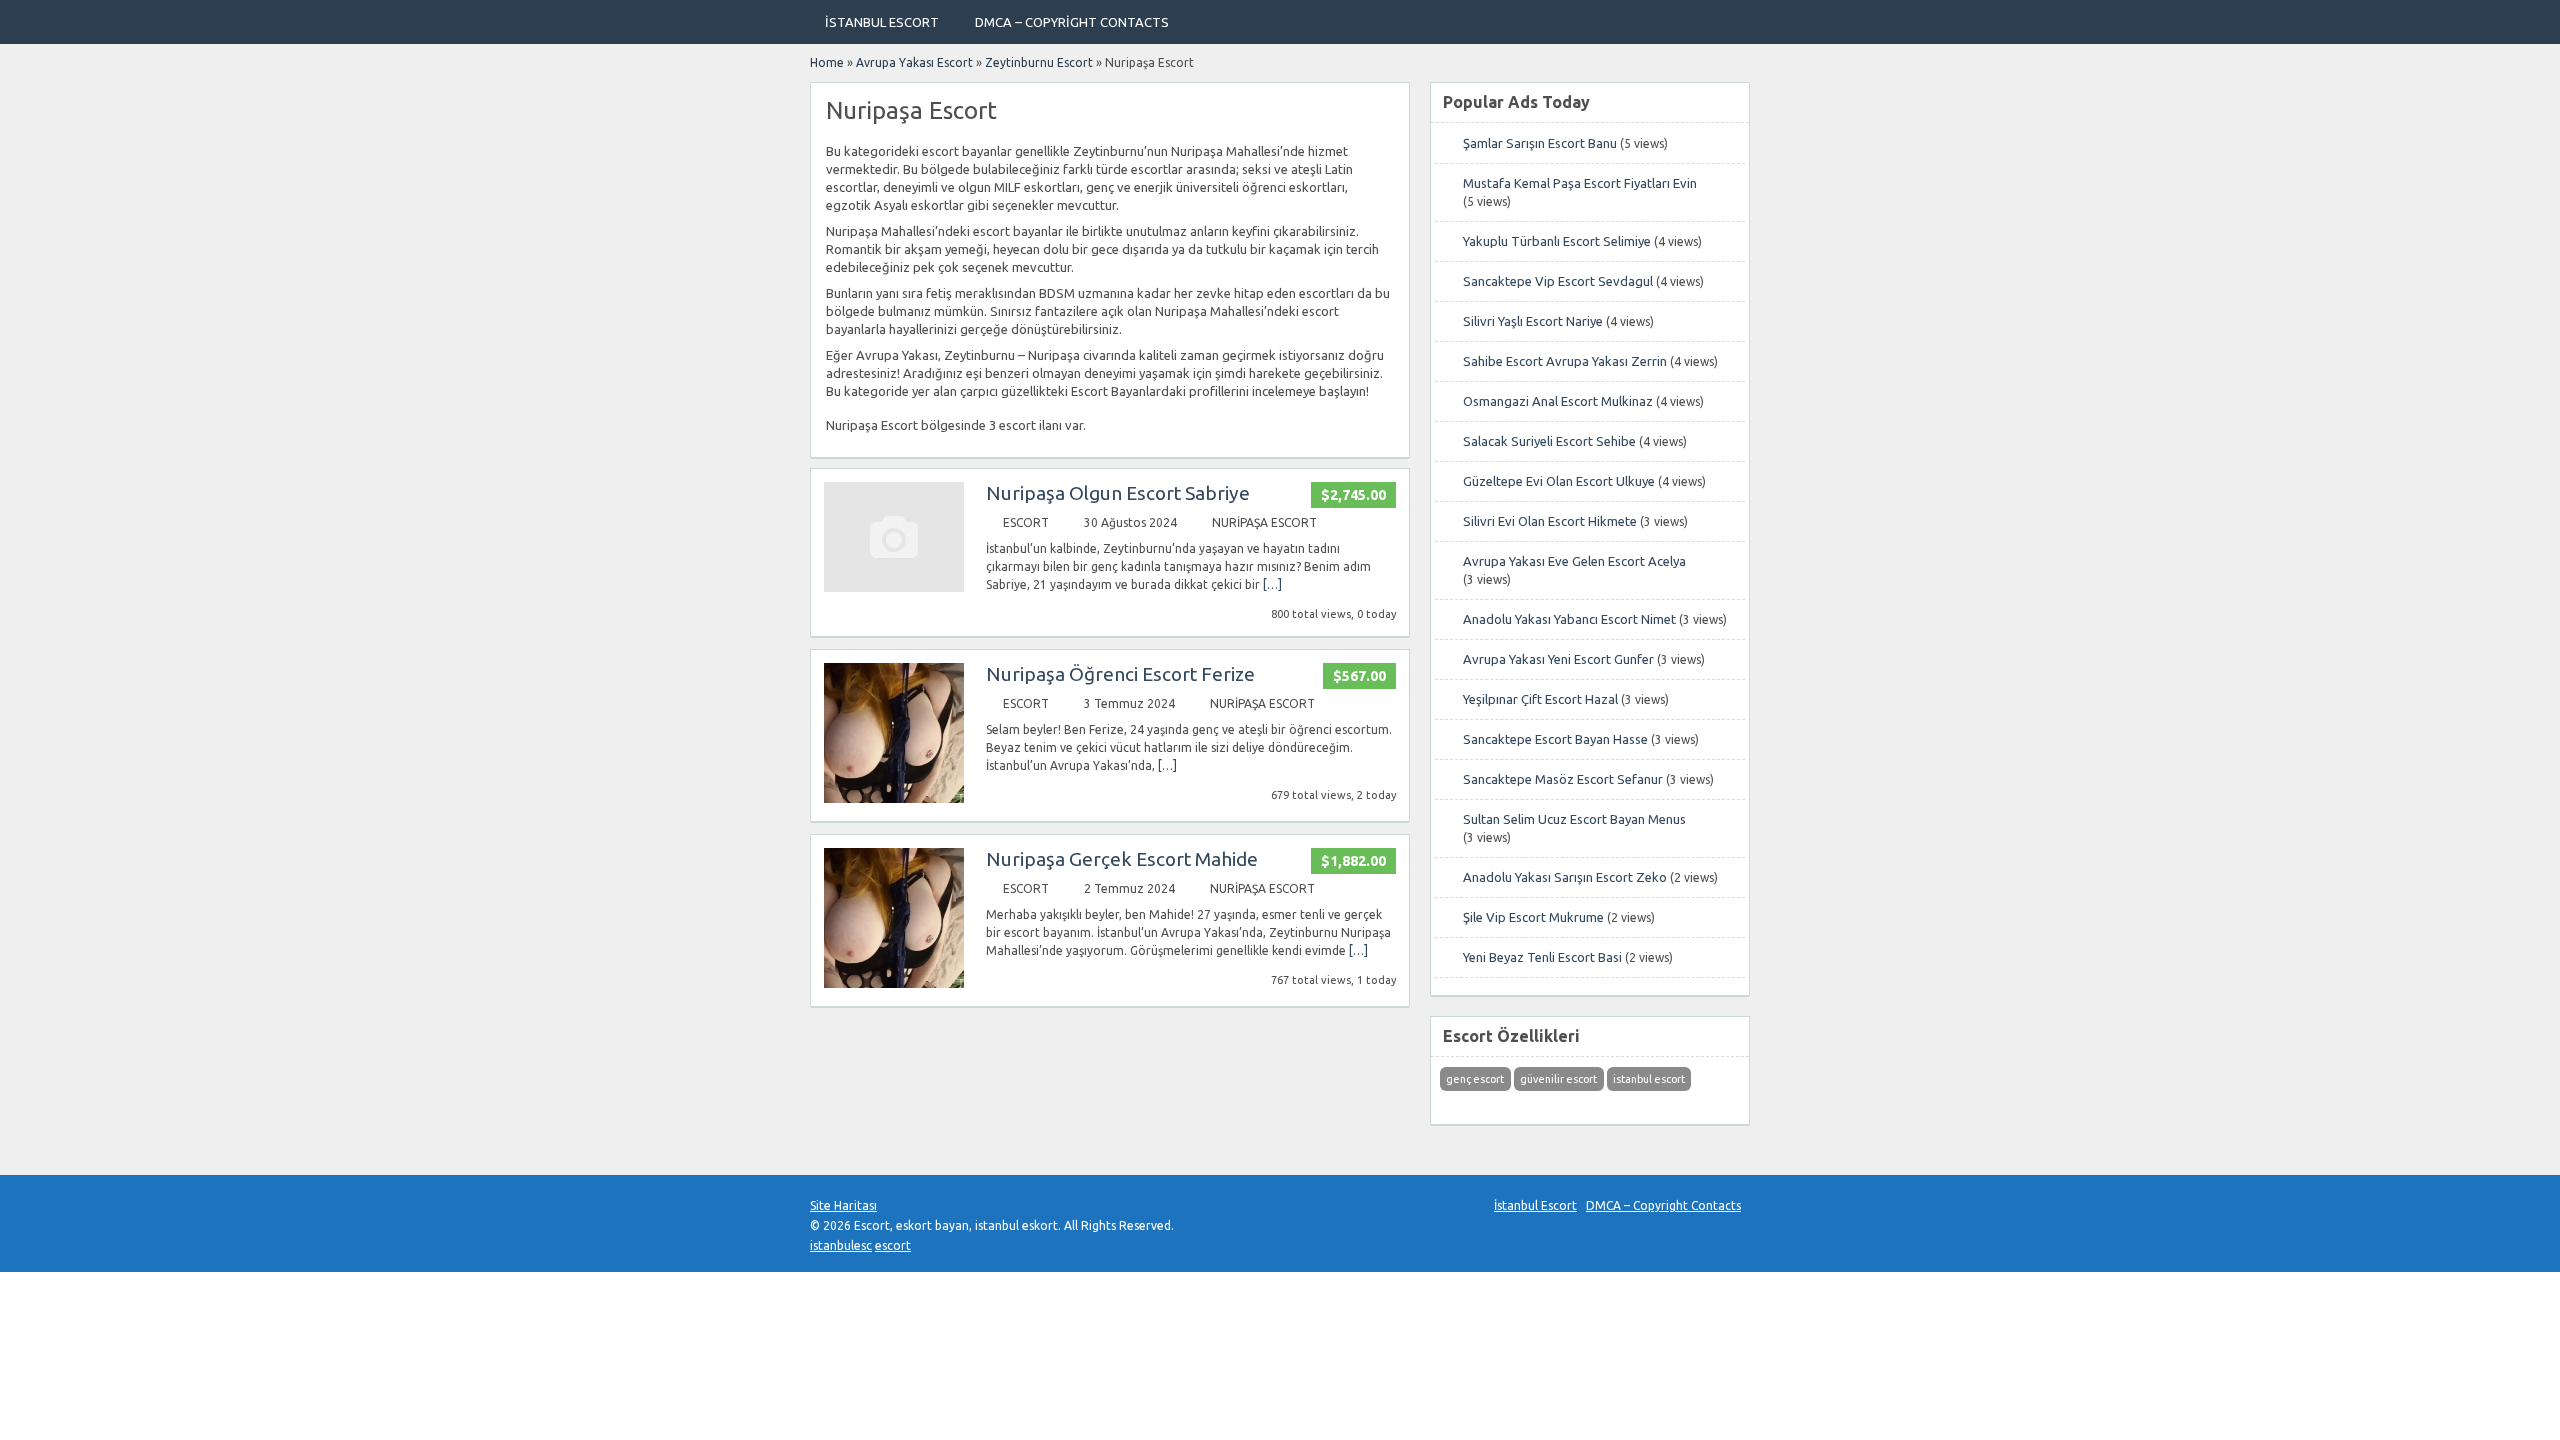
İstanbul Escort (882, 22)
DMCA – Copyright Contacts (1072, 22)
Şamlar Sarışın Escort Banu (1540, 143)
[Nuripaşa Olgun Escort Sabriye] (894, 587)
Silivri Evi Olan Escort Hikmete (1550, 521)
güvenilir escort (1558, 1079)
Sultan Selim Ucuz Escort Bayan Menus (1574, 819)
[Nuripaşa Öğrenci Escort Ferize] (894, 798)
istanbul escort (1649, 1079)
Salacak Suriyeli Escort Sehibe (1549, 441)
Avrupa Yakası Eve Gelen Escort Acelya (1574, 561)
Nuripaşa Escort (1264, 522)
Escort (1026, 522)
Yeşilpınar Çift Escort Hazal (1540, 699)
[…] (1272, 584)
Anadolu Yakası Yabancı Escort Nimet (1569, 619)
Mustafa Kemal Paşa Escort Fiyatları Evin (1580, 183)
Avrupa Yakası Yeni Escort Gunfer (1558, 659)
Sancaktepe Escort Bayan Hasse (1555, 739)
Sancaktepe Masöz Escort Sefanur (1563, 779)
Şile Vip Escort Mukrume (1533, 917)
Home (827, 62)
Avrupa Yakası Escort (914, 62)
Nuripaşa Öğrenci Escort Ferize (1120, 674)
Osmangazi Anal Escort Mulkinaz (1558, 401)
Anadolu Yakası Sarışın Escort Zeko (1565, 877)
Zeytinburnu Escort (1039, 62)
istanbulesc (841, 1245)
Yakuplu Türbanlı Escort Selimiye (1557, 241)
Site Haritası (843, 1205)
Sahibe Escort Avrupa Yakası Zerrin (1565, 361)
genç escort (1475, 1079)
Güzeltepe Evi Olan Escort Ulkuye (1559, 481)
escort (893, 1245)
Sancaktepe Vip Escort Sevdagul (1558, 281)
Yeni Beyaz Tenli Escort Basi (1542, 957)
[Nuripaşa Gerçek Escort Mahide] (894, 983)
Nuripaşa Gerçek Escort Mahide (1122, 859)
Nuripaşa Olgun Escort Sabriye (1118, 493)
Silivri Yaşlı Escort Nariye (1533, 321)
